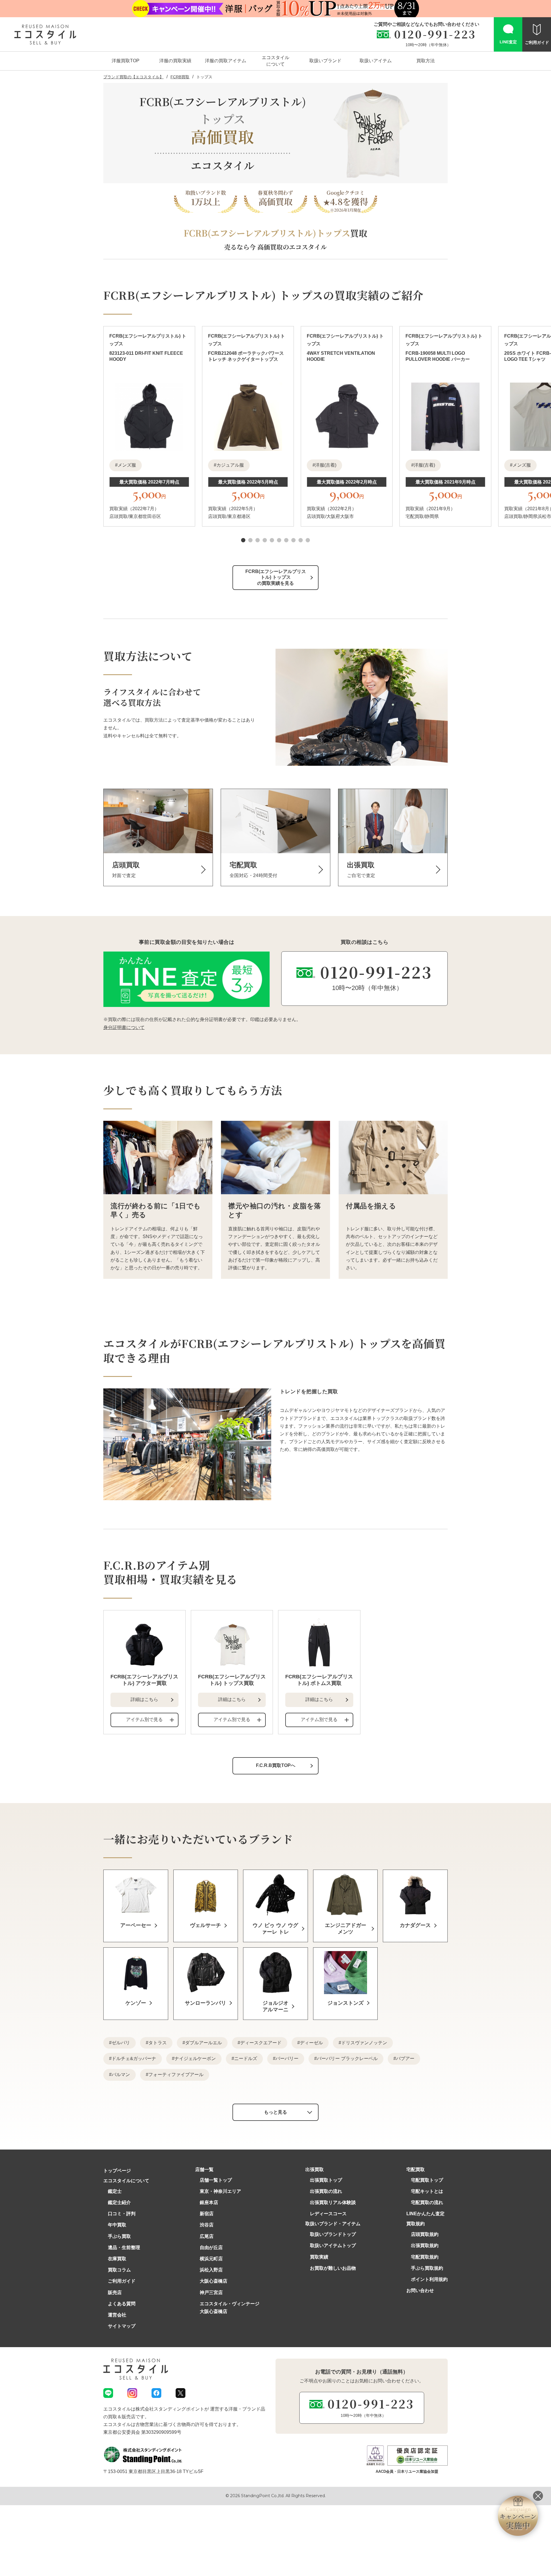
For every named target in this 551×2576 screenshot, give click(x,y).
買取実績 (319, 2257)
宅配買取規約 (425, 2257)
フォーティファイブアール (176, 2075)
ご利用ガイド (122, 2281)
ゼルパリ (121, 2043)
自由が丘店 (211, 2247)
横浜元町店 (211, 2259)
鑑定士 (115, 2191)
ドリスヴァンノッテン (364, 2043)
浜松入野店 (211, 2270)
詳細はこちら (144, 1699)
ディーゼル (311, 2043)
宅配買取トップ (427, 2180)
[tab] (243, 540)
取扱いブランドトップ (333, 2234)
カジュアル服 (230, 465)
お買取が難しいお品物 (333, 2268)
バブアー (405, 2058)
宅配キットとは (427, 2191)
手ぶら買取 (119, 2236)
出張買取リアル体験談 (333, 2202)
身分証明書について (124, 1027)
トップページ (117, 2171)
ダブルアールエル (203, 2043)
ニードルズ (246, 2058)
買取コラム (119, 2270)
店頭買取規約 (425, 2234)
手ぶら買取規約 (427, 2268)
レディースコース (328, 2214)
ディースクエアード (261, 2043)
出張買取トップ (326, 2180)
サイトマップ (122, 2326)
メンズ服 (127, 465)
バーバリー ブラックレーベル (347, 2058)
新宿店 (207, 2214)
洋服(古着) (326, 465)
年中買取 (117, 2225)
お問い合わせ (420, 2290)
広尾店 (207, 2236)
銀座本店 (209, 2202)
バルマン (121, 2075)
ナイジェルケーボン (195, 2058)
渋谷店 (207, 2225)
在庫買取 (117, 2259)
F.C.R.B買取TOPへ (276, 1765)
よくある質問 (122, 2304)
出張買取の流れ (326, 2191)
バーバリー (287, 2058)
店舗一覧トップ (216, 2180)
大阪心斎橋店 (214, 2281)
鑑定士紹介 (119, 2202)
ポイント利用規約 (429, 2279)
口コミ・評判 (122, 2214)
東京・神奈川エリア (220, 2191)
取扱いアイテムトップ (333, 2245)
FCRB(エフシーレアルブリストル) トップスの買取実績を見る (276, 577)
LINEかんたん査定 (425, 2214)
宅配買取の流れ (427, 2202)
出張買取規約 (425, 2245)
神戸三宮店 (211, 2293)
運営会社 (117, 2315)
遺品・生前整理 (124, 2247)
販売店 (115, 2293)
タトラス (158, 2043)
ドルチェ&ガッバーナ (134, 2058)
